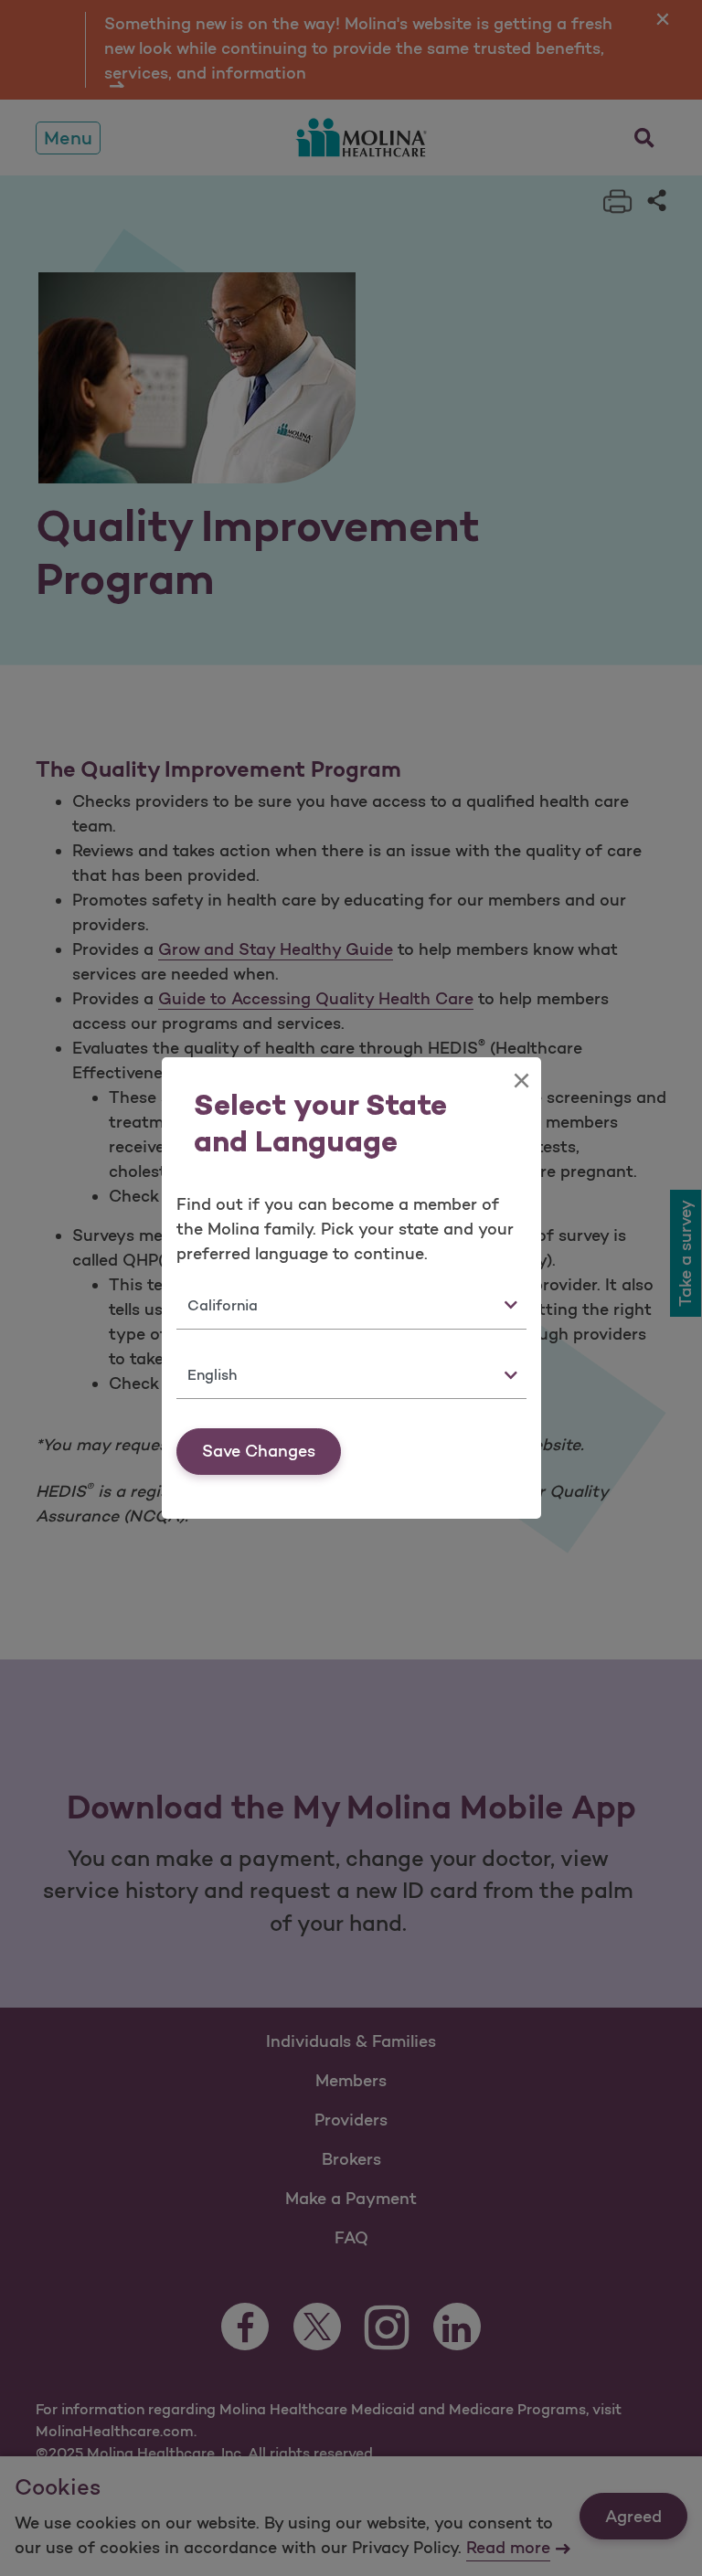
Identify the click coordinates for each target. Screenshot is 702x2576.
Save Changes (259, 1451)
